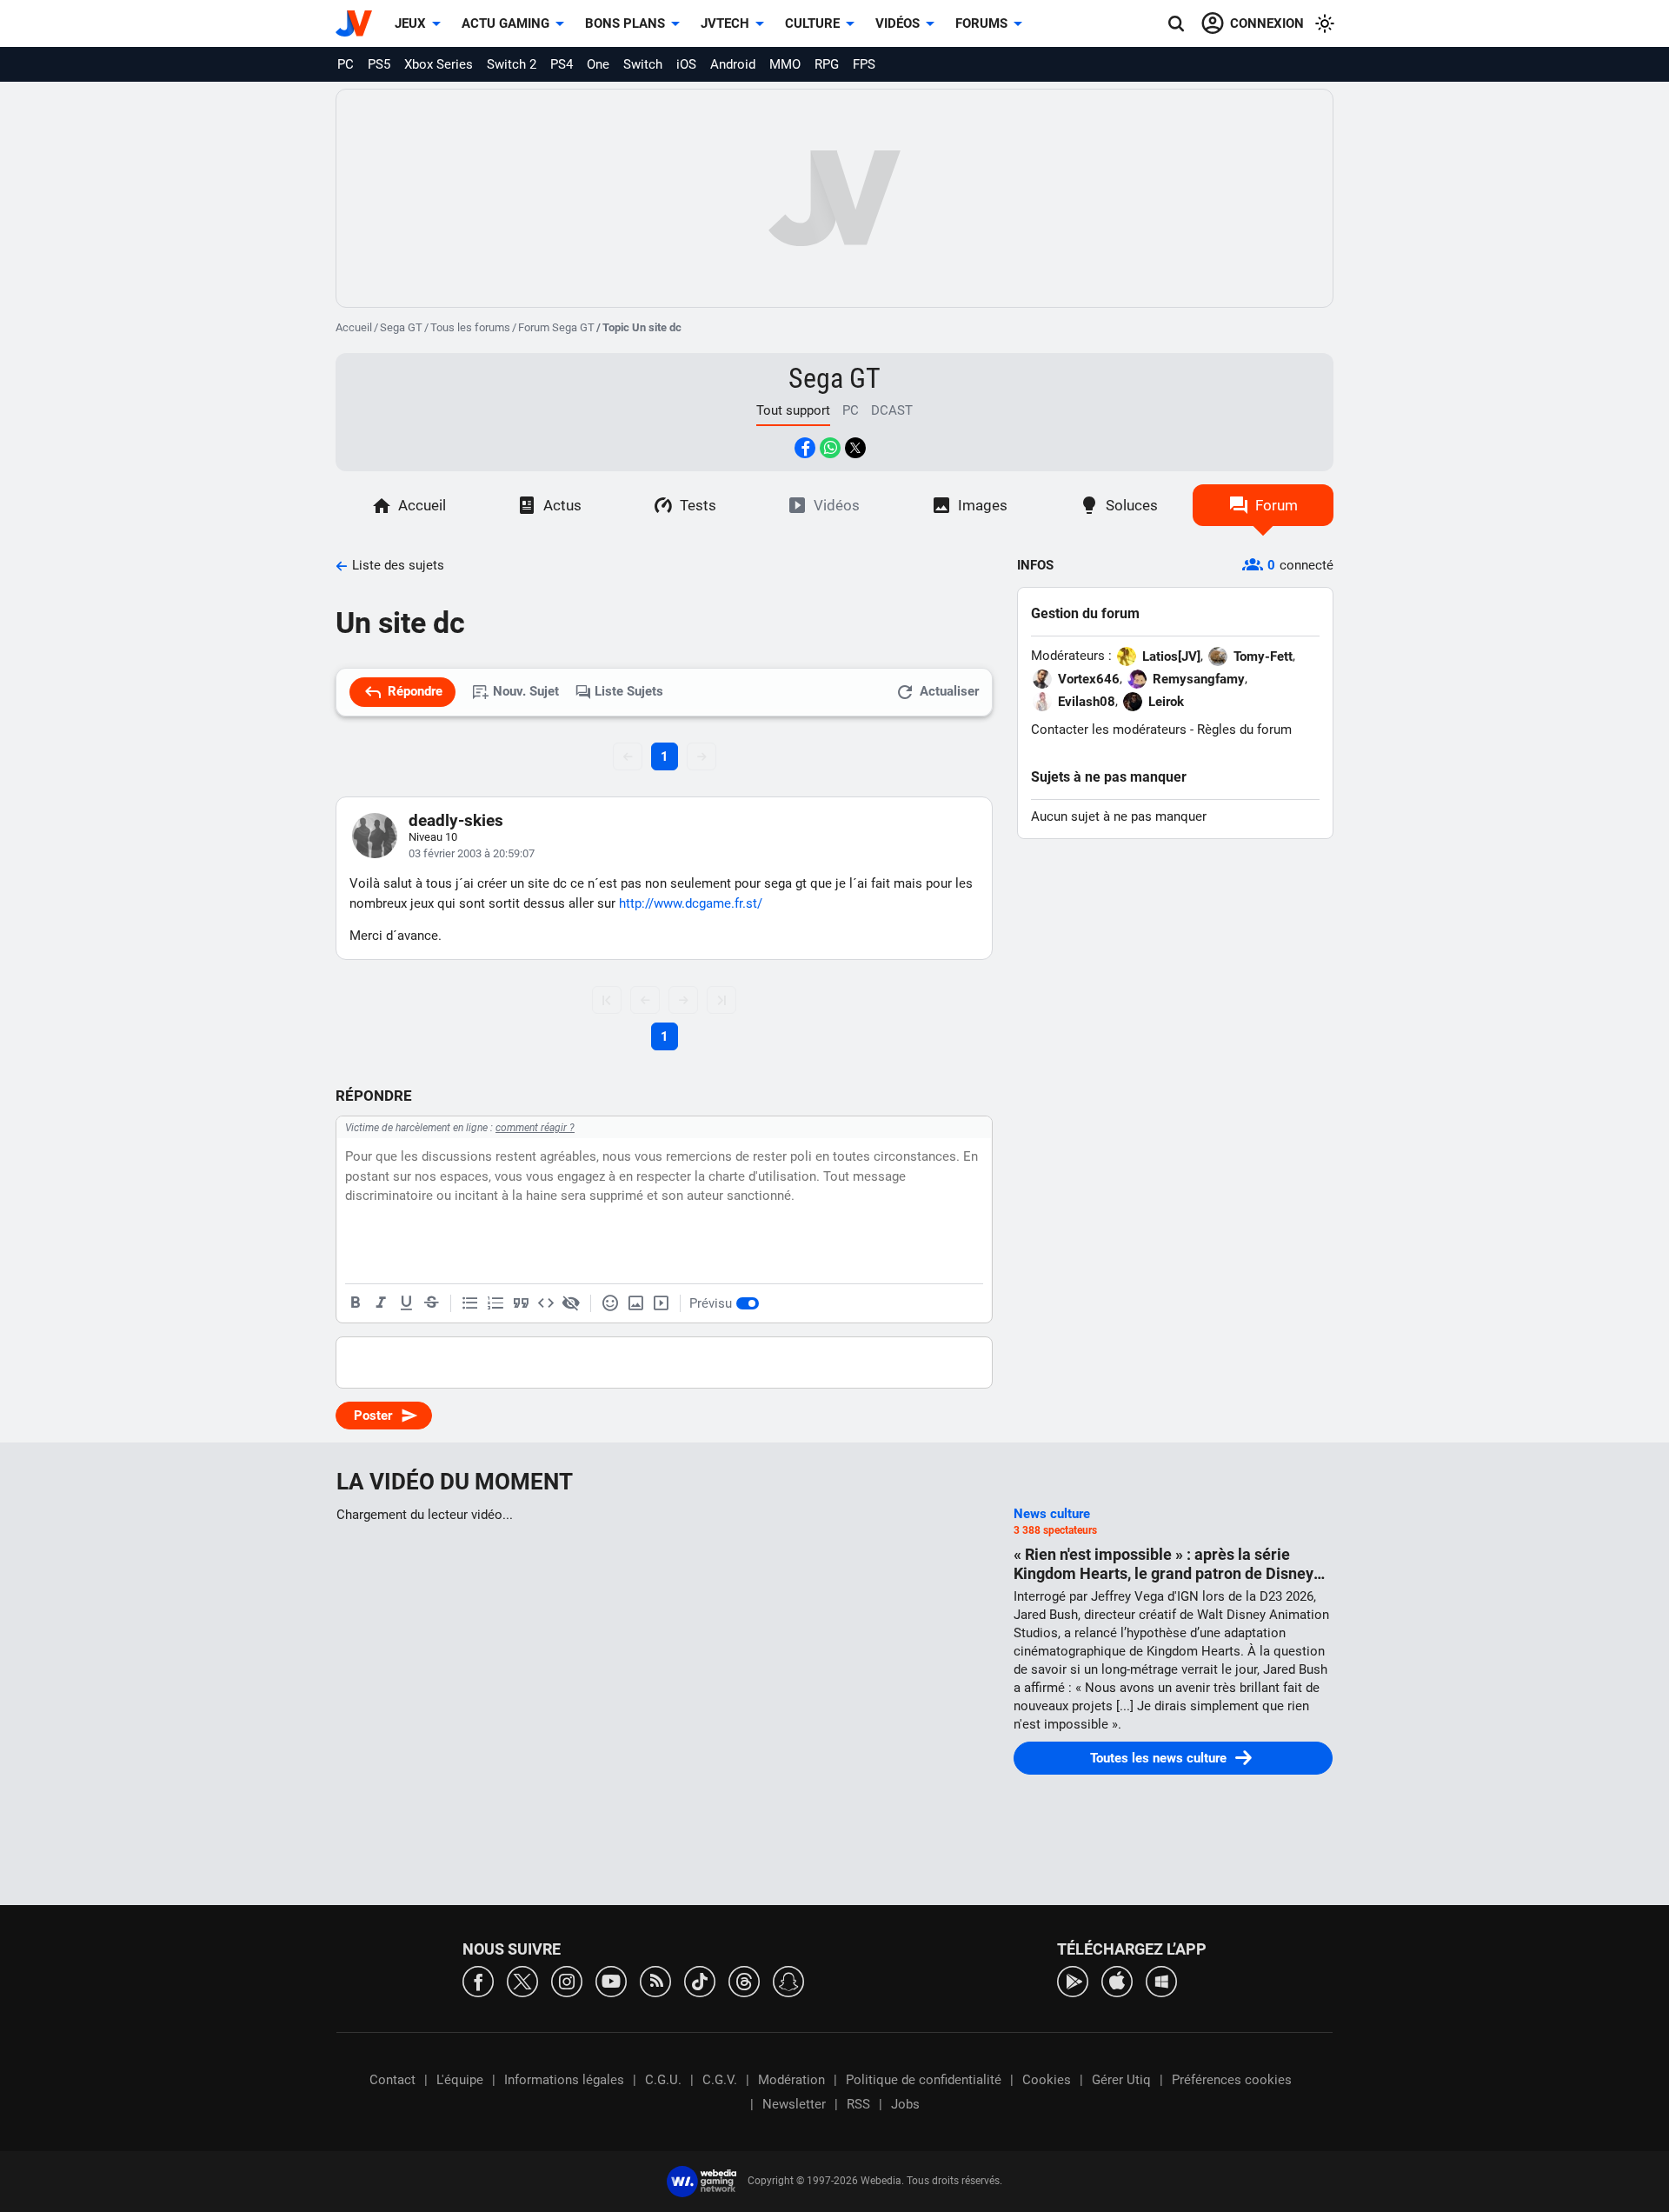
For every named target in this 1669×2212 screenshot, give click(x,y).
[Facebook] (478, 1980)
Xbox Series (439, 64)
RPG (827, 64)
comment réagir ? (535, 1128)
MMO (785, 64)
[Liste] (470, 1303)
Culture (812, 23)
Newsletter (794, 2104)
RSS (858, 2104)
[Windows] (1161, 1980)
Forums (981, 23)
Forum (1277, 505)
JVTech (725, 23)
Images (983, 505)
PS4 (562, 64)
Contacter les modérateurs (1109, 730)
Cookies (1047, 2080)
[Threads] (744, 1980)
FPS (864, 64)
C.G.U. (663, 2080)
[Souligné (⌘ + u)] (406, 1303)
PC (346, 64)
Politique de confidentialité (924, 2080)
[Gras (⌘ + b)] (356, 1303)
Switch (643, 64)
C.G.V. (720, 2080)
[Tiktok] (700, 1980)
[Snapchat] (788, 1980)
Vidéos (898, 23)
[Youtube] (611, 1980)
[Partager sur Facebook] (805, 448)
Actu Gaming (505, 23)
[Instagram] (567, 1980)
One (598, 64)
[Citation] (521, 1303)
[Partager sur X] (855, 448)
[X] (522, 1980)
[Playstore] (1073, 1980)
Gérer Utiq (1121, 2080)
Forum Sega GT (556, 327)
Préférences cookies (1232, 2080)
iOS (686, 64)
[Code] (546, 1303)
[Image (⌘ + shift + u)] (635, 1303)
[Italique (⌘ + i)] (381, 1303)
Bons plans (625, 23)
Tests (698, 505)
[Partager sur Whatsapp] (830, 448)
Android (733, 64)
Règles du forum (1244, 730)
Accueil (354, 327)
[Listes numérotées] (495, 1303)
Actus (562, 505)
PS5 (379, 64)
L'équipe (460, 2080)
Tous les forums (470, 327)
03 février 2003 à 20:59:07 (472, 853)
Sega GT (401, 327)
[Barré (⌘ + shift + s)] (431, 1303)
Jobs (905, 2104)
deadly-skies (456, 820)
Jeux (410, 23)
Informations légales (564, 2080)
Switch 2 (512, 64)
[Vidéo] (661, 1303)
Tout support (793, 410)
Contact (392, 2080)
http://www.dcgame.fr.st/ (691, 903)
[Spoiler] (571, 1303)
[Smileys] (610, 1303)
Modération (791, 2080)
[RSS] (655, 1980)
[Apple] (1117, 1980)
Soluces (1132, 505)
